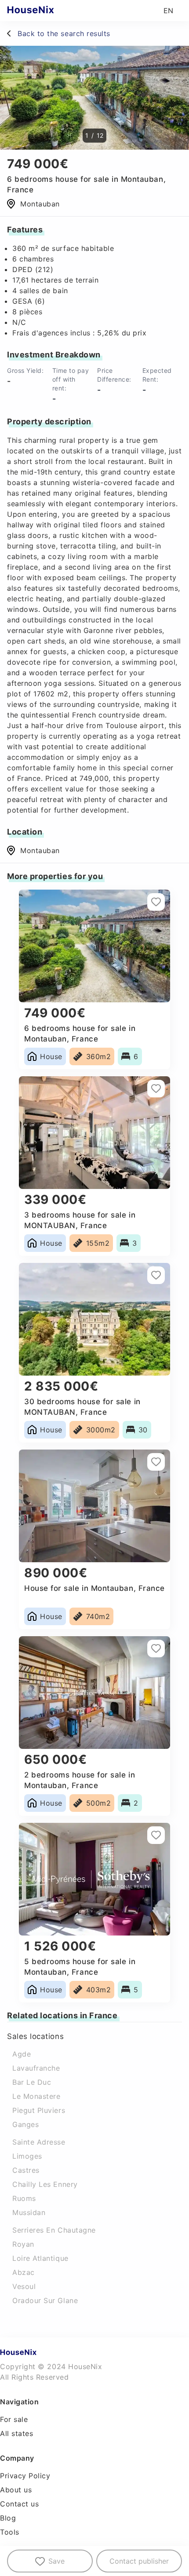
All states (16, 2433)
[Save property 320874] (156, 1835)
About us (16, 2490)
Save (56, 2561)
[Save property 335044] (156, 1275)
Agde (22, 2054)
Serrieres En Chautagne (54, 2230)
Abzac (24, 2272)
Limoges (27, 2156)
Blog (8, 2518)
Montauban (40, 850)
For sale (14, 2419)
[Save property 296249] (156, 1089)
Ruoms (24, 2198)
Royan (23, 2244)
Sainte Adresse (39, 2142)
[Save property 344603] (156, 902)
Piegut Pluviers (39, 2110)
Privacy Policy (25, 2476)
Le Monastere (36, 2096)
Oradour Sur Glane (45, 2300)
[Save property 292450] (156, 1649)
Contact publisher (139, 2561)
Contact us (19, 2504)
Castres (26, 2170)
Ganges (25, 2124)
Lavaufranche (36, 2068)
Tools (10, 2532)
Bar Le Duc (32, 2082)
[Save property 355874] (156, 1462)
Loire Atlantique (40, 2258)
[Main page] (48, 11)
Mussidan (29, 2212)
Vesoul (24, 2286)
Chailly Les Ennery (45, 2184)
